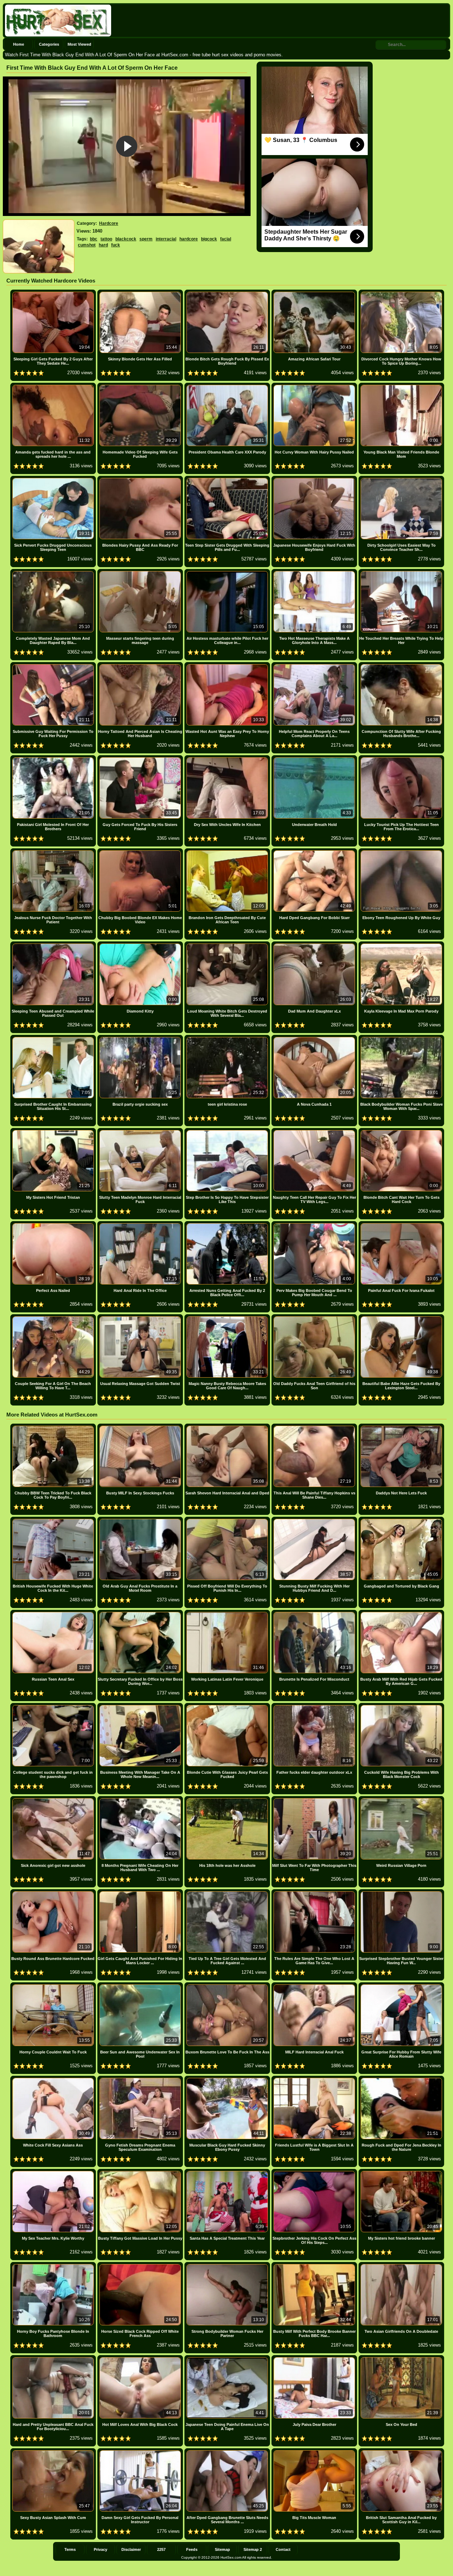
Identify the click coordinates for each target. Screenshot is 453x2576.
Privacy (101, 2549)
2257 (161, 2549)
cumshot (87, 245)
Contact (283, 2549)
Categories (49, 44)
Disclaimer (131, 2549)
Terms (70, 2549)
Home (19, 44)
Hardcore (109, 223)
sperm (146, 239)
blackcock (126, 239)
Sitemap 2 (253, 2549)
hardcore (189, 239)
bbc (94, 239)
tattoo (106, 239)
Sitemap (222, 2549)
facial (226, 239)
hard (103, 245)
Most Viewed (79, 44)
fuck (116, 245)
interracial (166, 239)
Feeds (192, 2549)
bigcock (209, 239)
